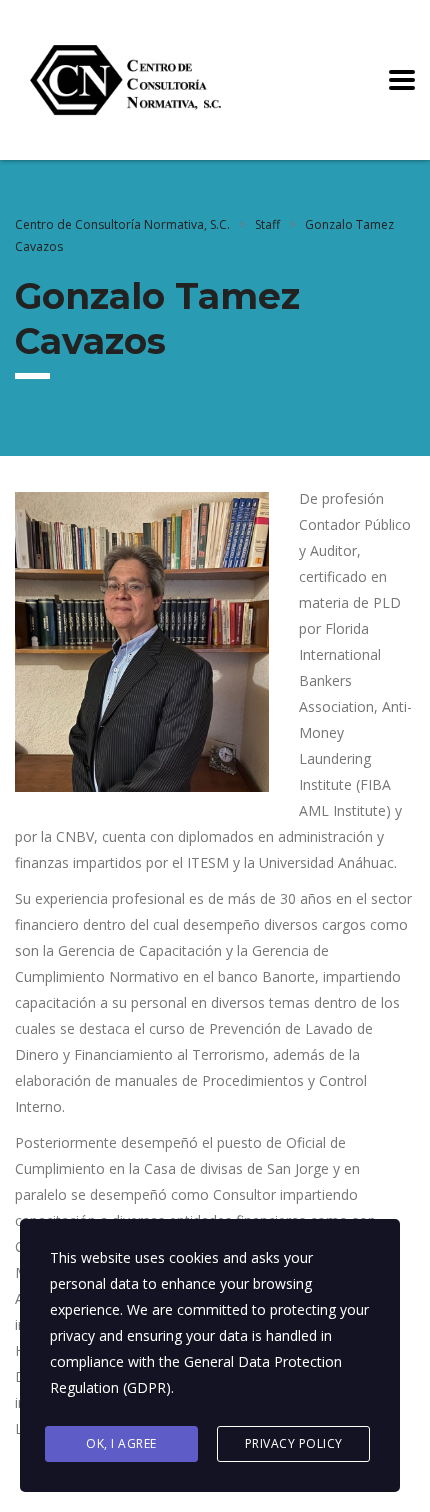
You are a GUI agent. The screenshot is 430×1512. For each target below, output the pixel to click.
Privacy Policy (294, 1443)
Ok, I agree (121, 1443)
